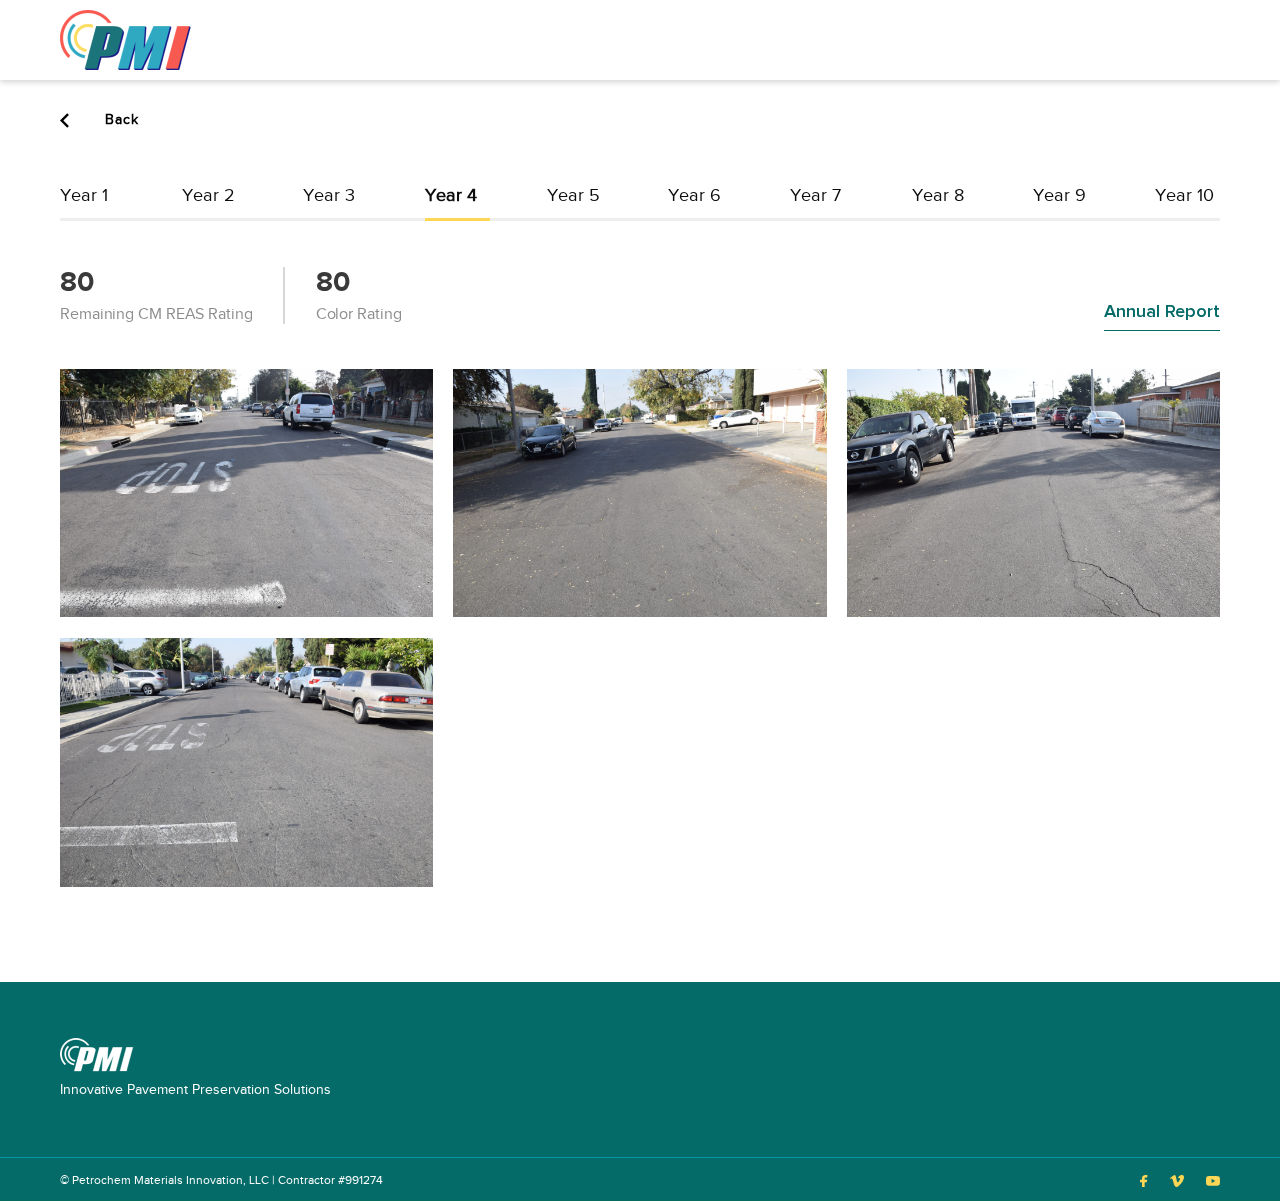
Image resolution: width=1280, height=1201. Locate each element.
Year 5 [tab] (573, 195)
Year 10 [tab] (1184, 195)
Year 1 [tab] (84, 195)
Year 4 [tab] (451, 195)
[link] (125, 39)
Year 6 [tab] (694, 195)
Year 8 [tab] (938, 195)
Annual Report (1162, 312)
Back (119, 120)
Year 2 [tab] (208, 195)
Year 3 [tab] (329, 195)
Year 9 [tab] (1059, 195)
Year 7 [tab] (815, 195)
